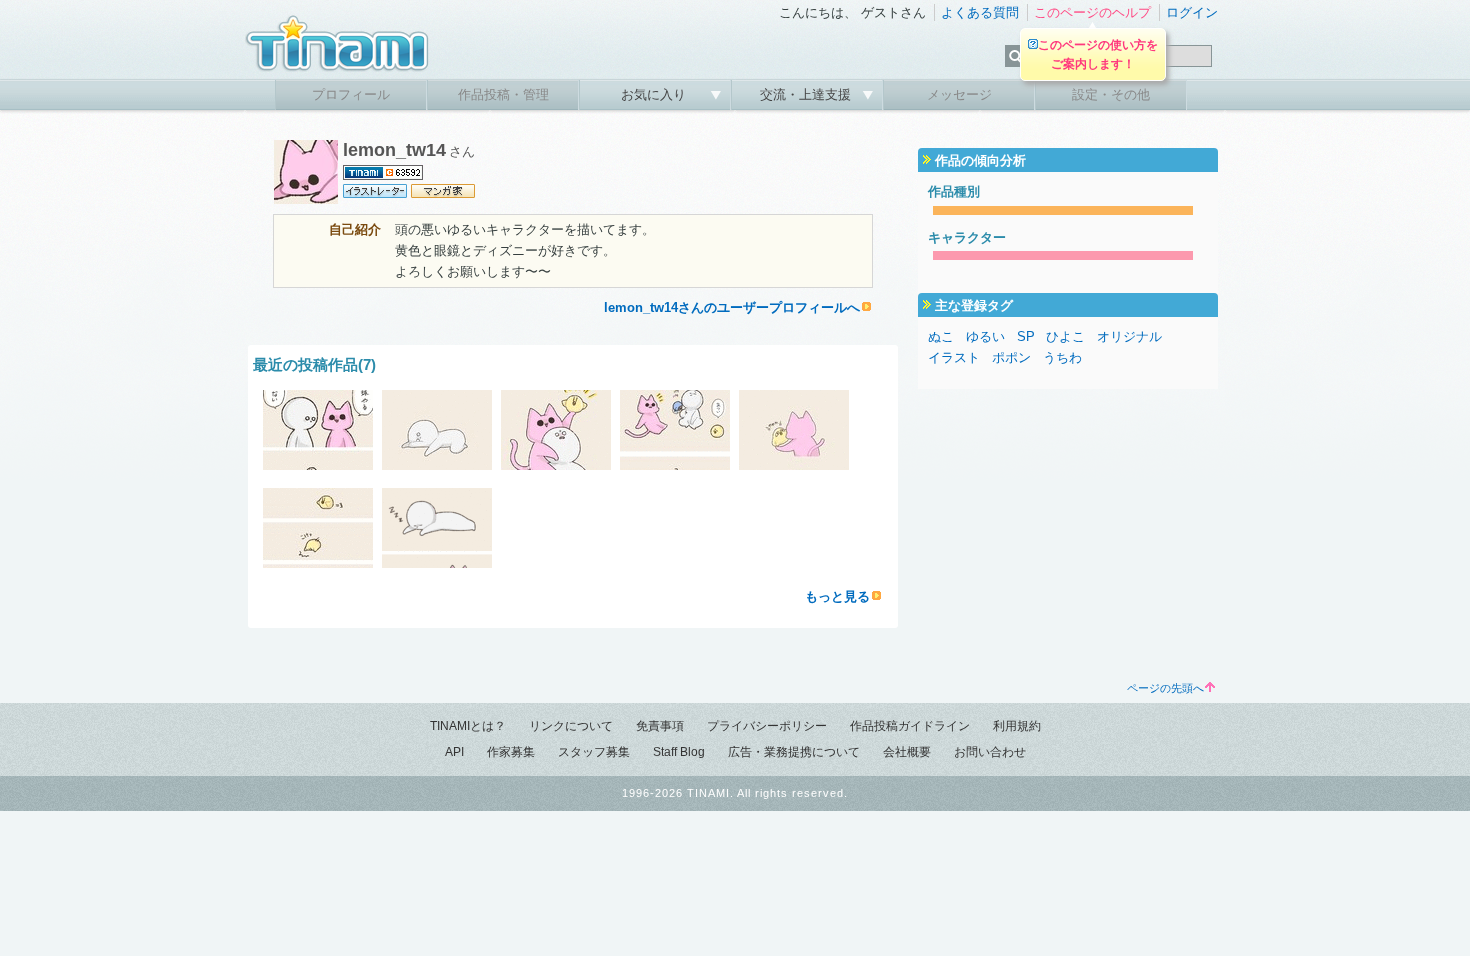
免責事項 (660, 726)
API (454, 752)
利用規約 (1017, 726)
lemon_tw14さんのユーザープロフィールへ (732, 307)
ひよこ (1065, 336)
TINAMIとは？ (468, 726)
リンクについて (571, 726)
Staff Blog (679, 752)
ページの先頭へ (1165, 688)
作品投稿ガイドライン (910, 726)
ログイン (1192, 12)
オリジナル (1129, 336)
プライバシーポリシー (767, 726)
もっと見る (837, 596)
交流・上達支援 (807, 94)
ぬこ (941, 336)
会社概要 (907, 752)
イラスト (954, 357)
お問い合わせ (990, 752)
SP (1026, 336)
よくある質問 (980, 12)
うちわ (1062, 357)
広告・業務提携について (794, 752)
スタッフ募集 (594, 752)
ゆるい (985, 336)
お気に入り (655, 94)
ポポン (1011, 357)
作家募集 (511, 752)
